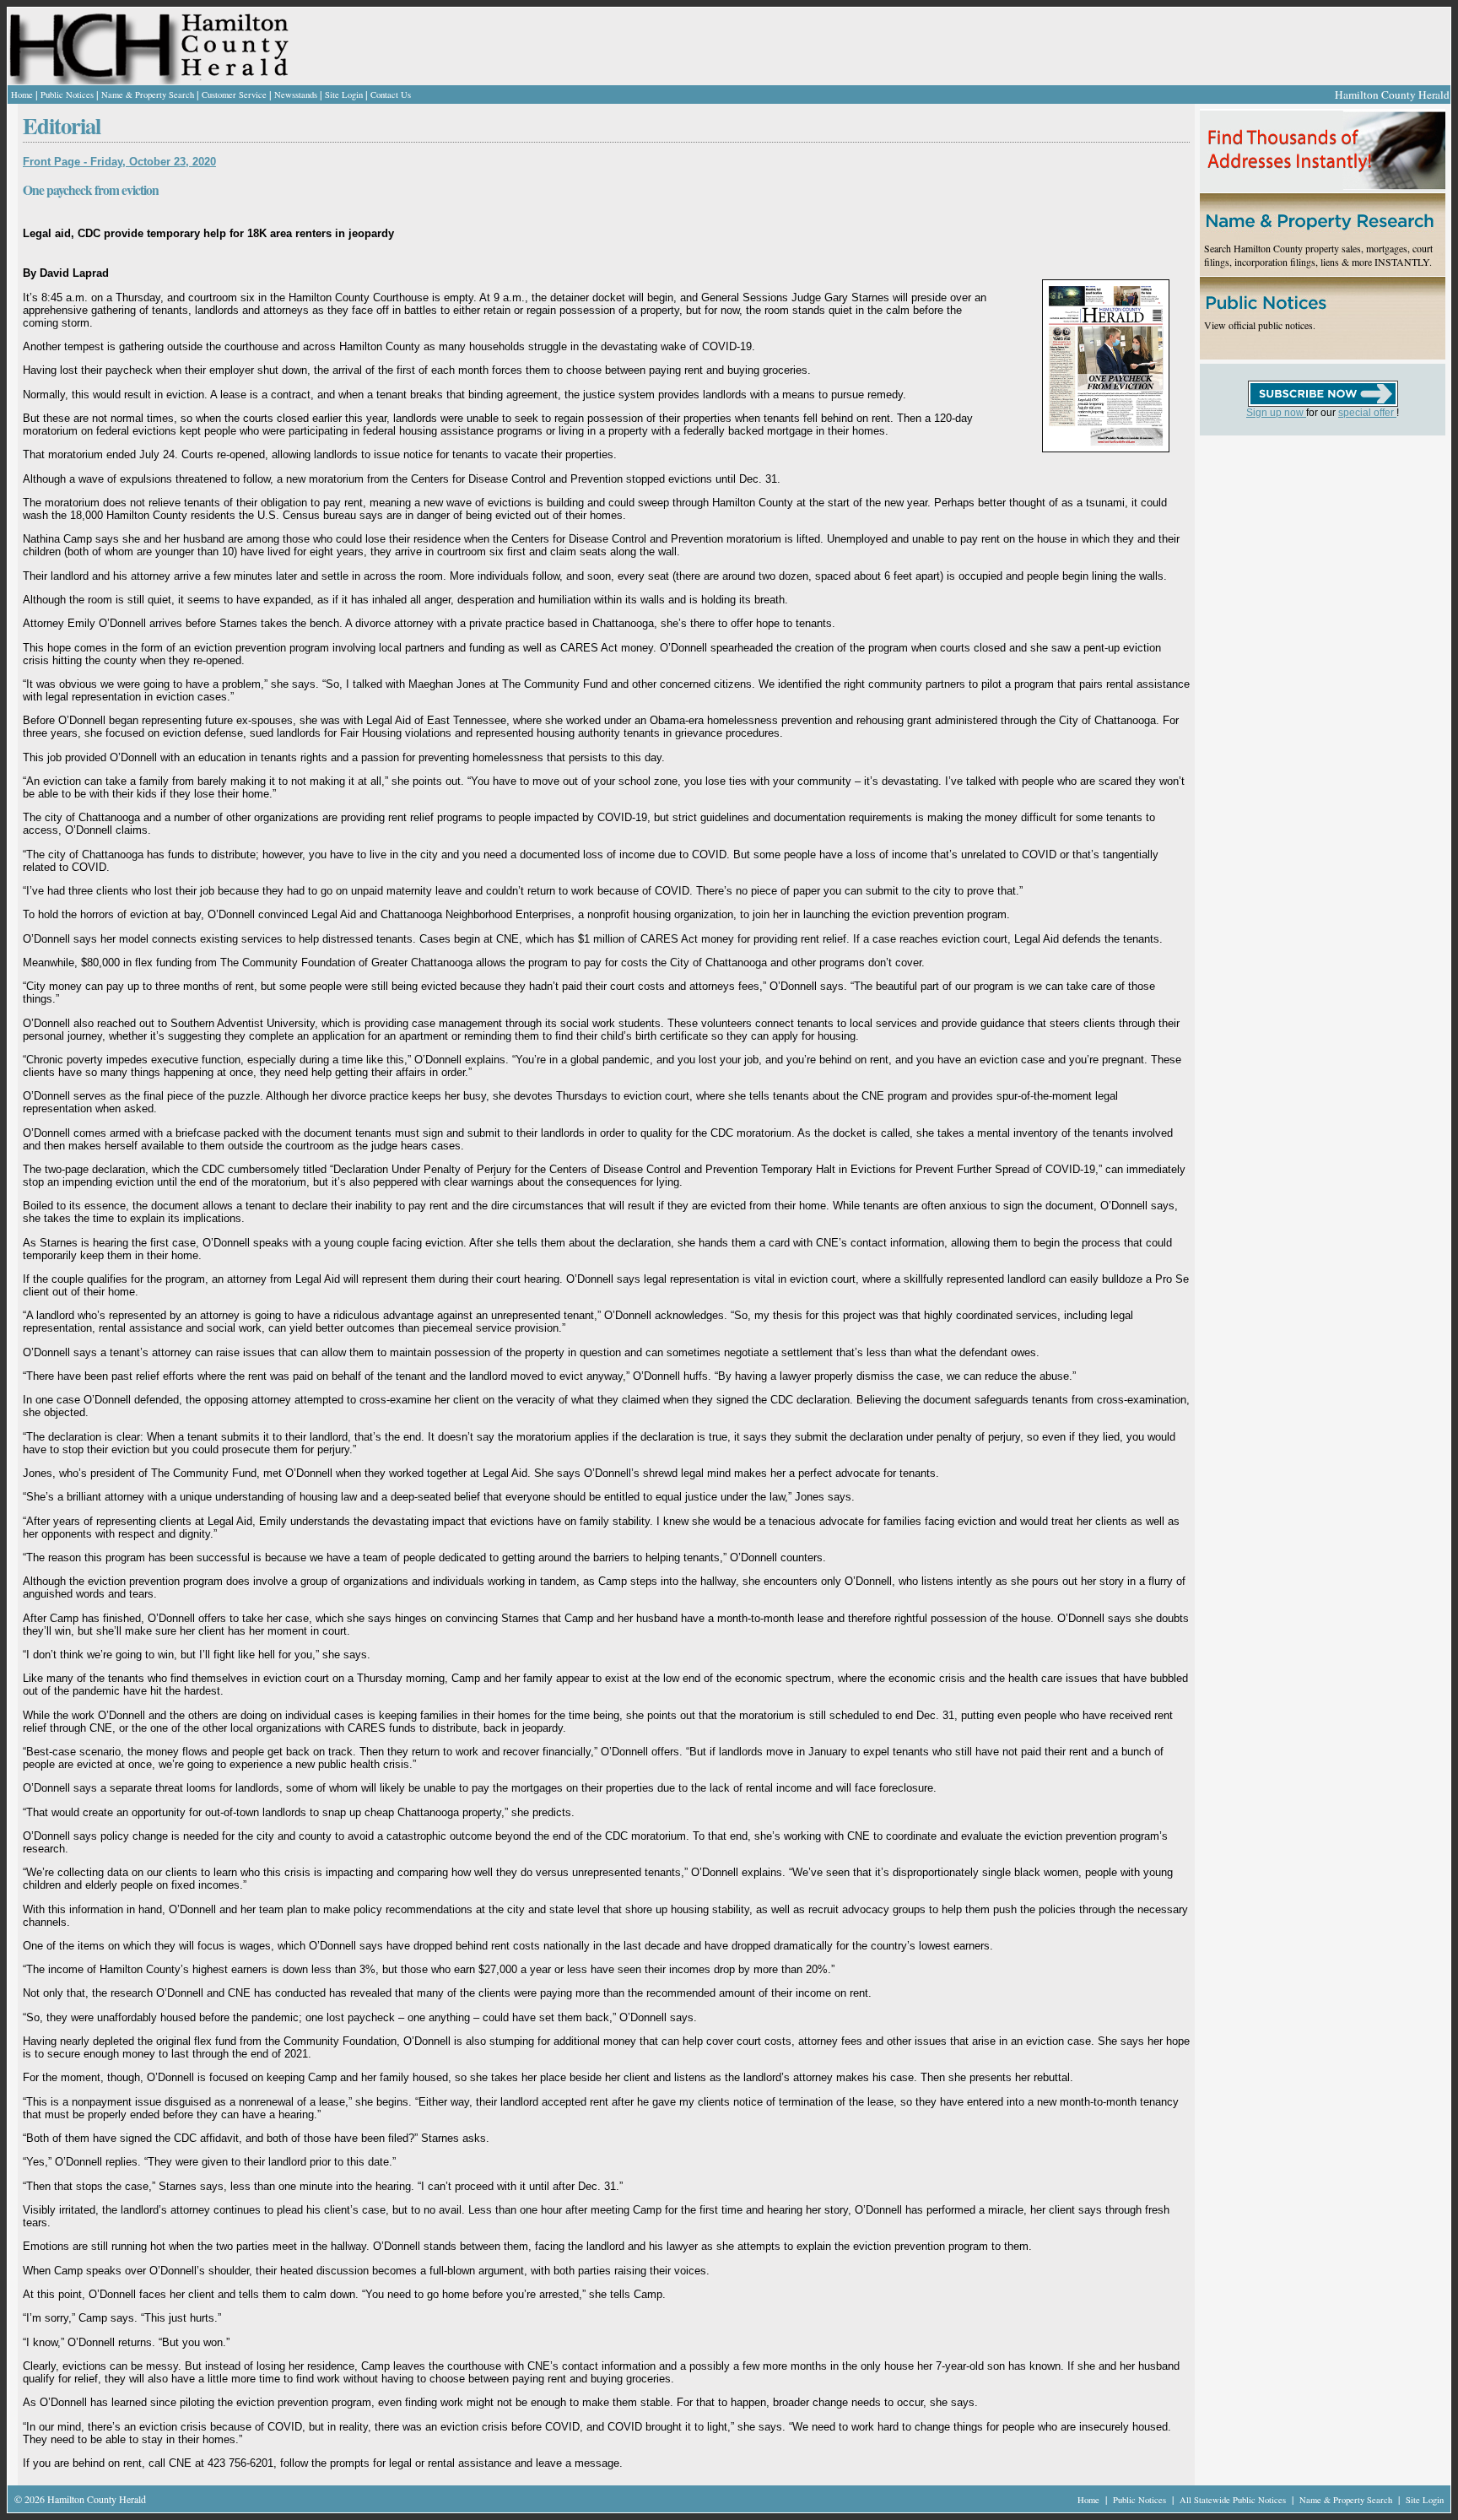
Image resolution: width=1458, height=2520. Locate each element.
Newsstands (296, 95)
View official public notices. (1260, 325)
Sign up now (1276, 413)
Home (22, 95)
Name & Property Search (148, 95)
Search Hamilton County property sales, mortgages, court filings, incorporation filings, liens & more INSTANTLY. (1318, 255)
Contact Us (391, 95)
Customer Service (234, 95)
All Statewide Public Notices (1234, 2500)
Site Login (344, 95)
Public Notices (67, 95)
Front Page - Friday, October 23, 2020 (119, 162)
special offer (1367, 413)
